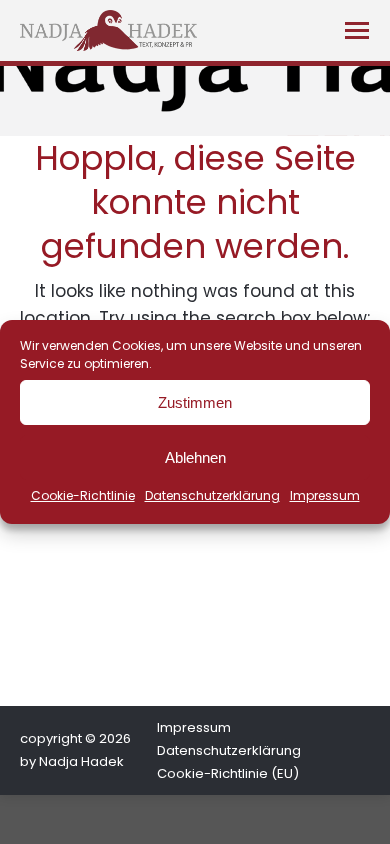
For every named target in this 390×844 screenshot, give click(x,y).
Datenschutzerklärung (212, 495)
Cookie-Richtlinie (83, 495)
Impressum (325, 495)
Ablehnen (195, 457)
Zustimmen (195, 402)
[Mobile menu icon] (357, 30)
